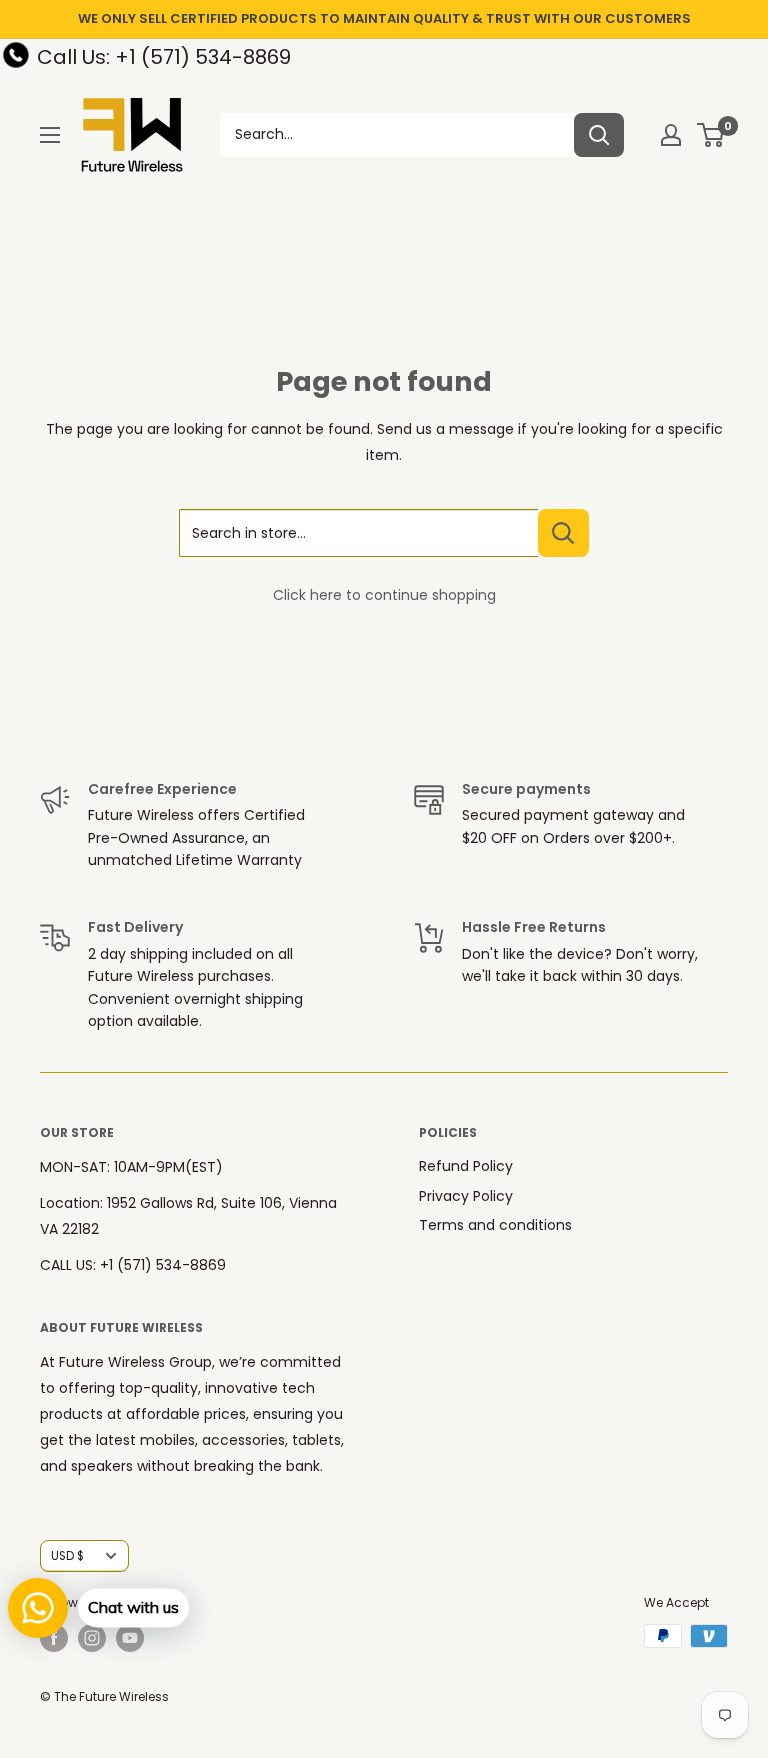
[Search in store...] (563, 533)
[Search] (599, 135)
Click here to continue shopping (384, 595)
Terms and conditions (495, 1225)
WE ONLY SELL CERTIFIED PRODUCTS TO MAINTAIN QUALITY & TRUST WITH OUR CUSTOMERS (384, 18)
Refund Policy (466, 1166)
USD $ (67, 1556)
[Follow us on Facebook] (54, 1638)
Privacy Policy (466, 1196)
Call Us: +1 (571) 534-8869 (164, 57)
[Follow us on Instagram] (92, 1638)
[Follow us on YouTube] (130, 1638)
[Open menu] (50, 135)
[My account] (671, 135)
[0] (711, 135)
